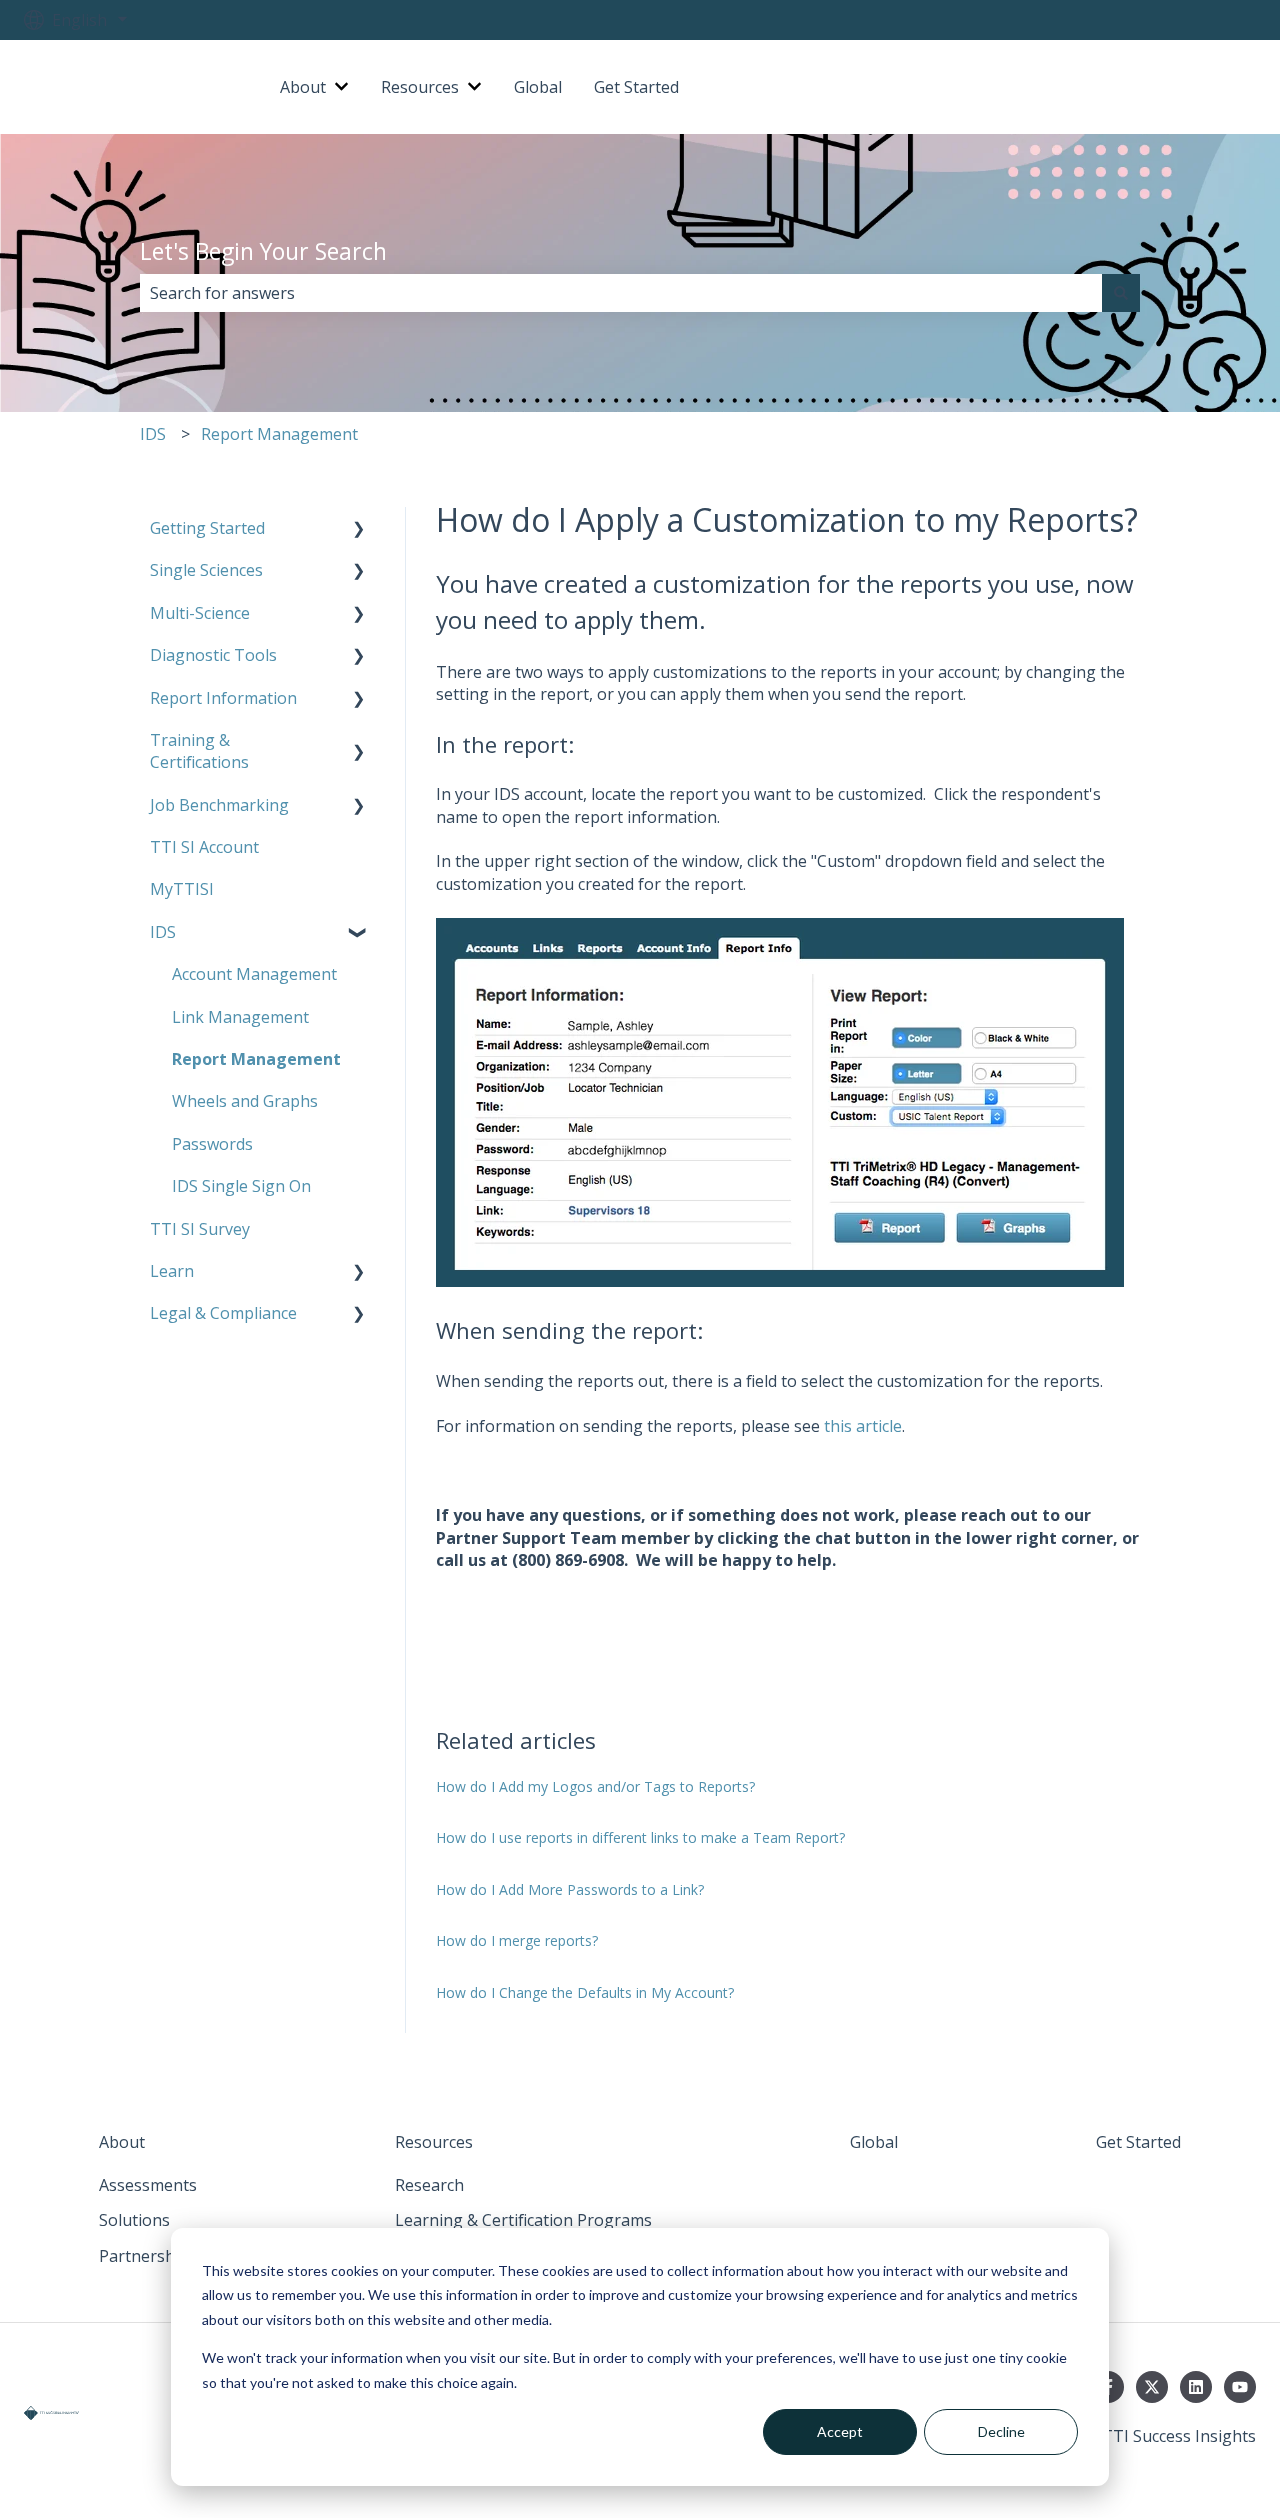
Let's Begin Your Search (263, 251)
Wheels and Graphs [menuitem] (245, 1101)
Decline (1001, 2431)
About (303, 87)
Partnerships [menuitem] (148, 2256)
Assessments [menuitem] (148, 2185)
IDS (153, 434)
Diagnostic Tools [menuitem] (213, 655)
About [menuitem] (122, 2142)
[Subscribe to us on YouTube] (1240, 2387)
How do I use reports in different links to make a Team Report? (640, 1837)
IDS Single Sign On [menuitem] (241, 1186)
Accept (840, 2431)
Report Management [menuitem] (256, 1059)
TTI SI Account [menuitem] (204, 847)
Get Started (636, 87)
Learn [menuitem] (172, 1271)
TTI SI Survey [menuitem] (200, 1229)
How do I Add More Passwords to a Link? (570, 1889)
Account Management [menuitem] (254, 974)
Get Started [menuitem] (1138, 2142)
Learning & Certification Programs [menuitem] (523, 2220)
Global (538, 87)
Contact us (1196, 87)
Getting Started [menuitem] (207, 528)
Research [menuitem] (429, 2185)
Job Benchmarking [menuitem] (219, 805)
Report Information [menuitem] (223, 698)
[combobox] (621, 293)
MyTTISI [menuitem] (182, 889)
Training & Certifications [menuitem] (199, 751)
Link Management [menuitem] (240, 1017)
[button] (359, 529)
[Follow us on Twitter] (1152, 2387)
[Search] (1121, 293)
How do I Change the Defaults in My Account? (585, 1992)
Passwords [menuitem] (212, 1144)
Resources (420, 87)
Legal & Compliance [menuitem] (223, 1313)
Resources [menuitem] (434, 2142)
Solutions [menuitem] (134, 2220)
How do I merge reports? (517, 1940)
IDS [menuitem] (163, 932)
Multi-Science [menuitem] (200, 613)
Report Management (279, 434)
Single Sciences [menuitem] (206, 570)
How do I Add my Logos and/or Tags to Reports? (595, 1786)
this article (863, 1426)
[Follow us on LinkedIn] (1196, 2387)
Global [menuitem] (874, 2142)
